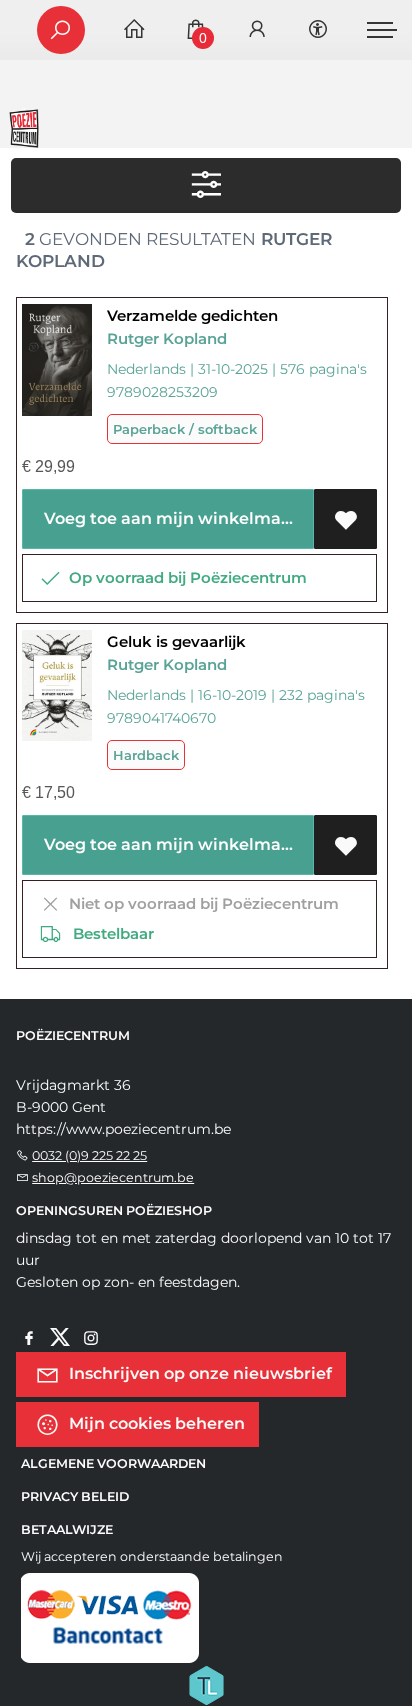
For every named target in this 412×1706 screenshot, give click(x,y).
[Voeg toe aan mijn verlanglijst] (345, 519)
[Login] (257, 30)
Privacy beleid (75, 1496)
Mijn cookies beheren (155, 1423)
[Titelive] (206, 1684)
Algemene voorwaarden (113, 1463)
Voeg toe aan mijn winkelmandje (175, 518)
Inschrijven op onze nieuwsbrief (198, 1373)
